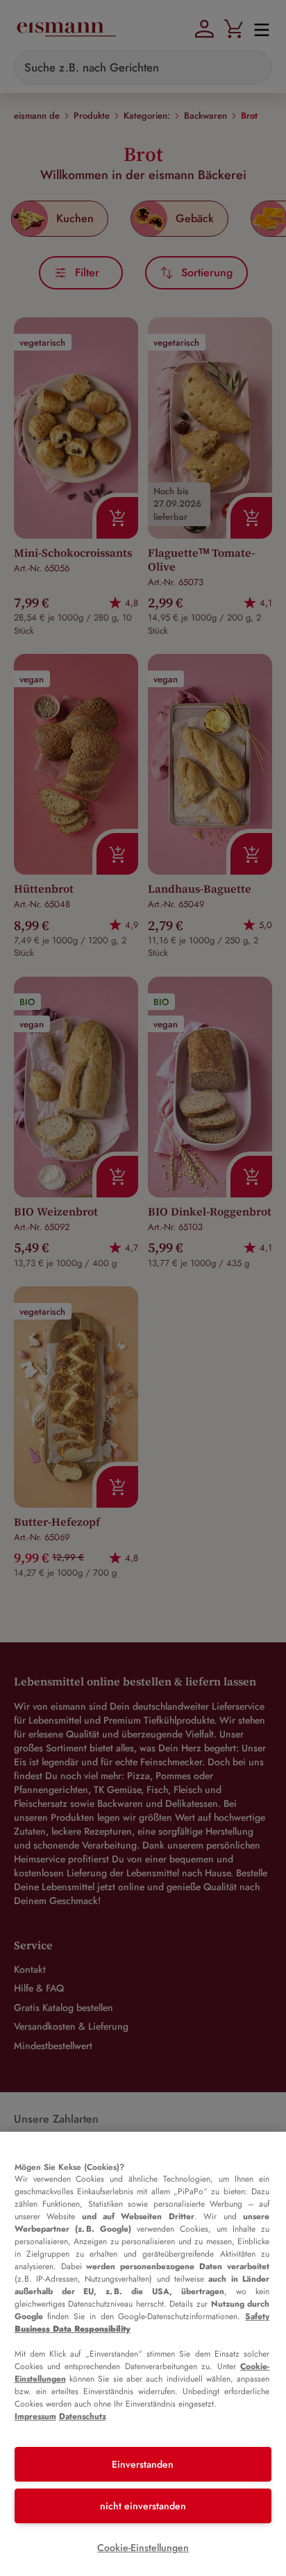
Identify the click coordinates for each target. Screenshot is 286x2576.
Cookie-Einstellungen (143, 2548)
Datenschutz (83, 2416)
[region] (143, 2354)
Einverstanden (143, 2464)
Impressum (35, 2416)
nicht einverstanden (143, 2506)
